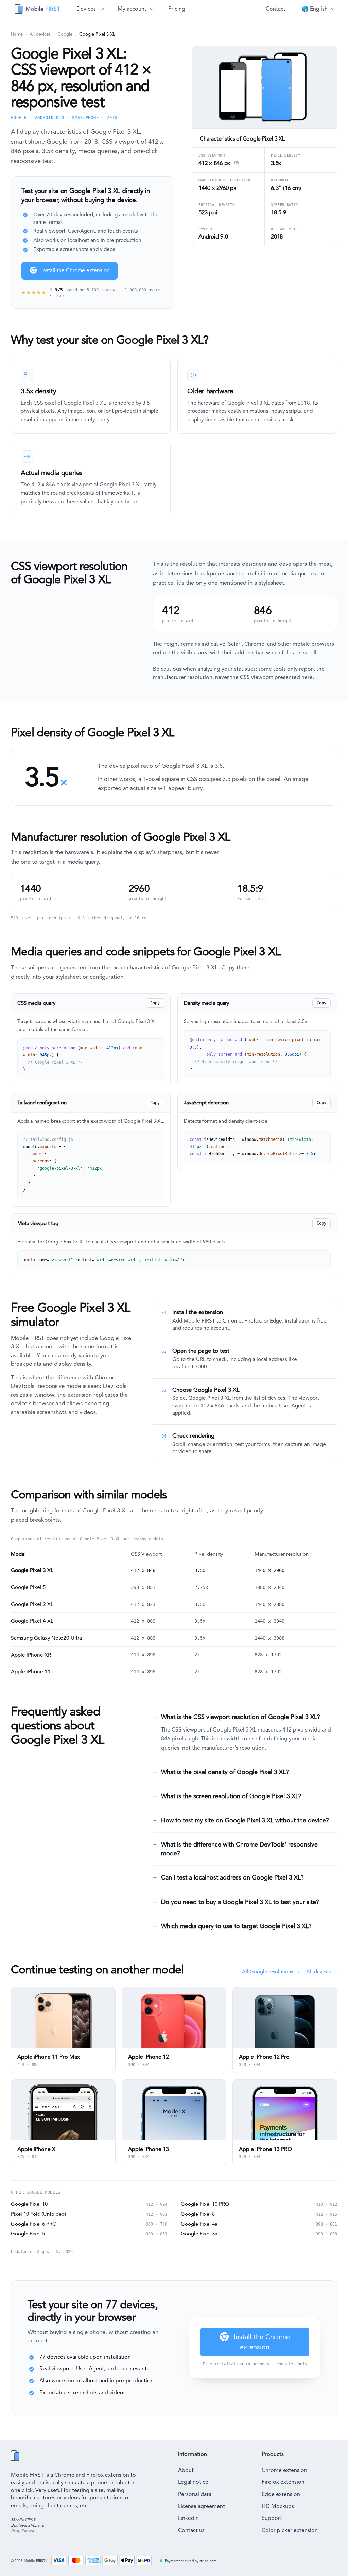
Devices (86, 9)
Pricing (177, 9)
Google (65, 34)
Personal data (195, 2494)
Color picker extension (290, 2530)
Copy (155, 1003)
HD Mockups (278, 2506)
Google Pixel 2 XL (32, 1604)
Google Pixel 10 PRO (205, 2204)
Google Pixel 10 (29, 2204)
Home (17, 34)
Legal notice (193, 2482)
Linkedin (188, 2518)
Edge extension (281, 2494)
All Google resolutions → (271, 1972)
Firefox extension (283, 2482)
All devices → (322, 1972)
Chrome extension (284, 2470)
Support (272, 2518)
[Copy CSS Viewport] (236, 164)
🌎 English (315, 9)
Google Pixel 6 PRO (34, 2224)
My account (132, 9)
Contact (276, 9)
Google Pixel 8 (198, 2214)
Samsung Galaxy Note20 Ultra (46, 1638)
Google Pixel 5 (28, 1587)
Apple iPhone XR (31, 1655)
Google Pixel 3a (199, 2234)
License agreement (202, 2506)
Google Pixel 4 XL (32, 1621)
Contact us (191, 2530)
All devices (40, 34)
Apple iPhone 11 (31, 1672)
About (186, 2470)
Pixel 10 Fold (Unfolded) (38, 2214)
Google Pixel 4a (199, 2224)
